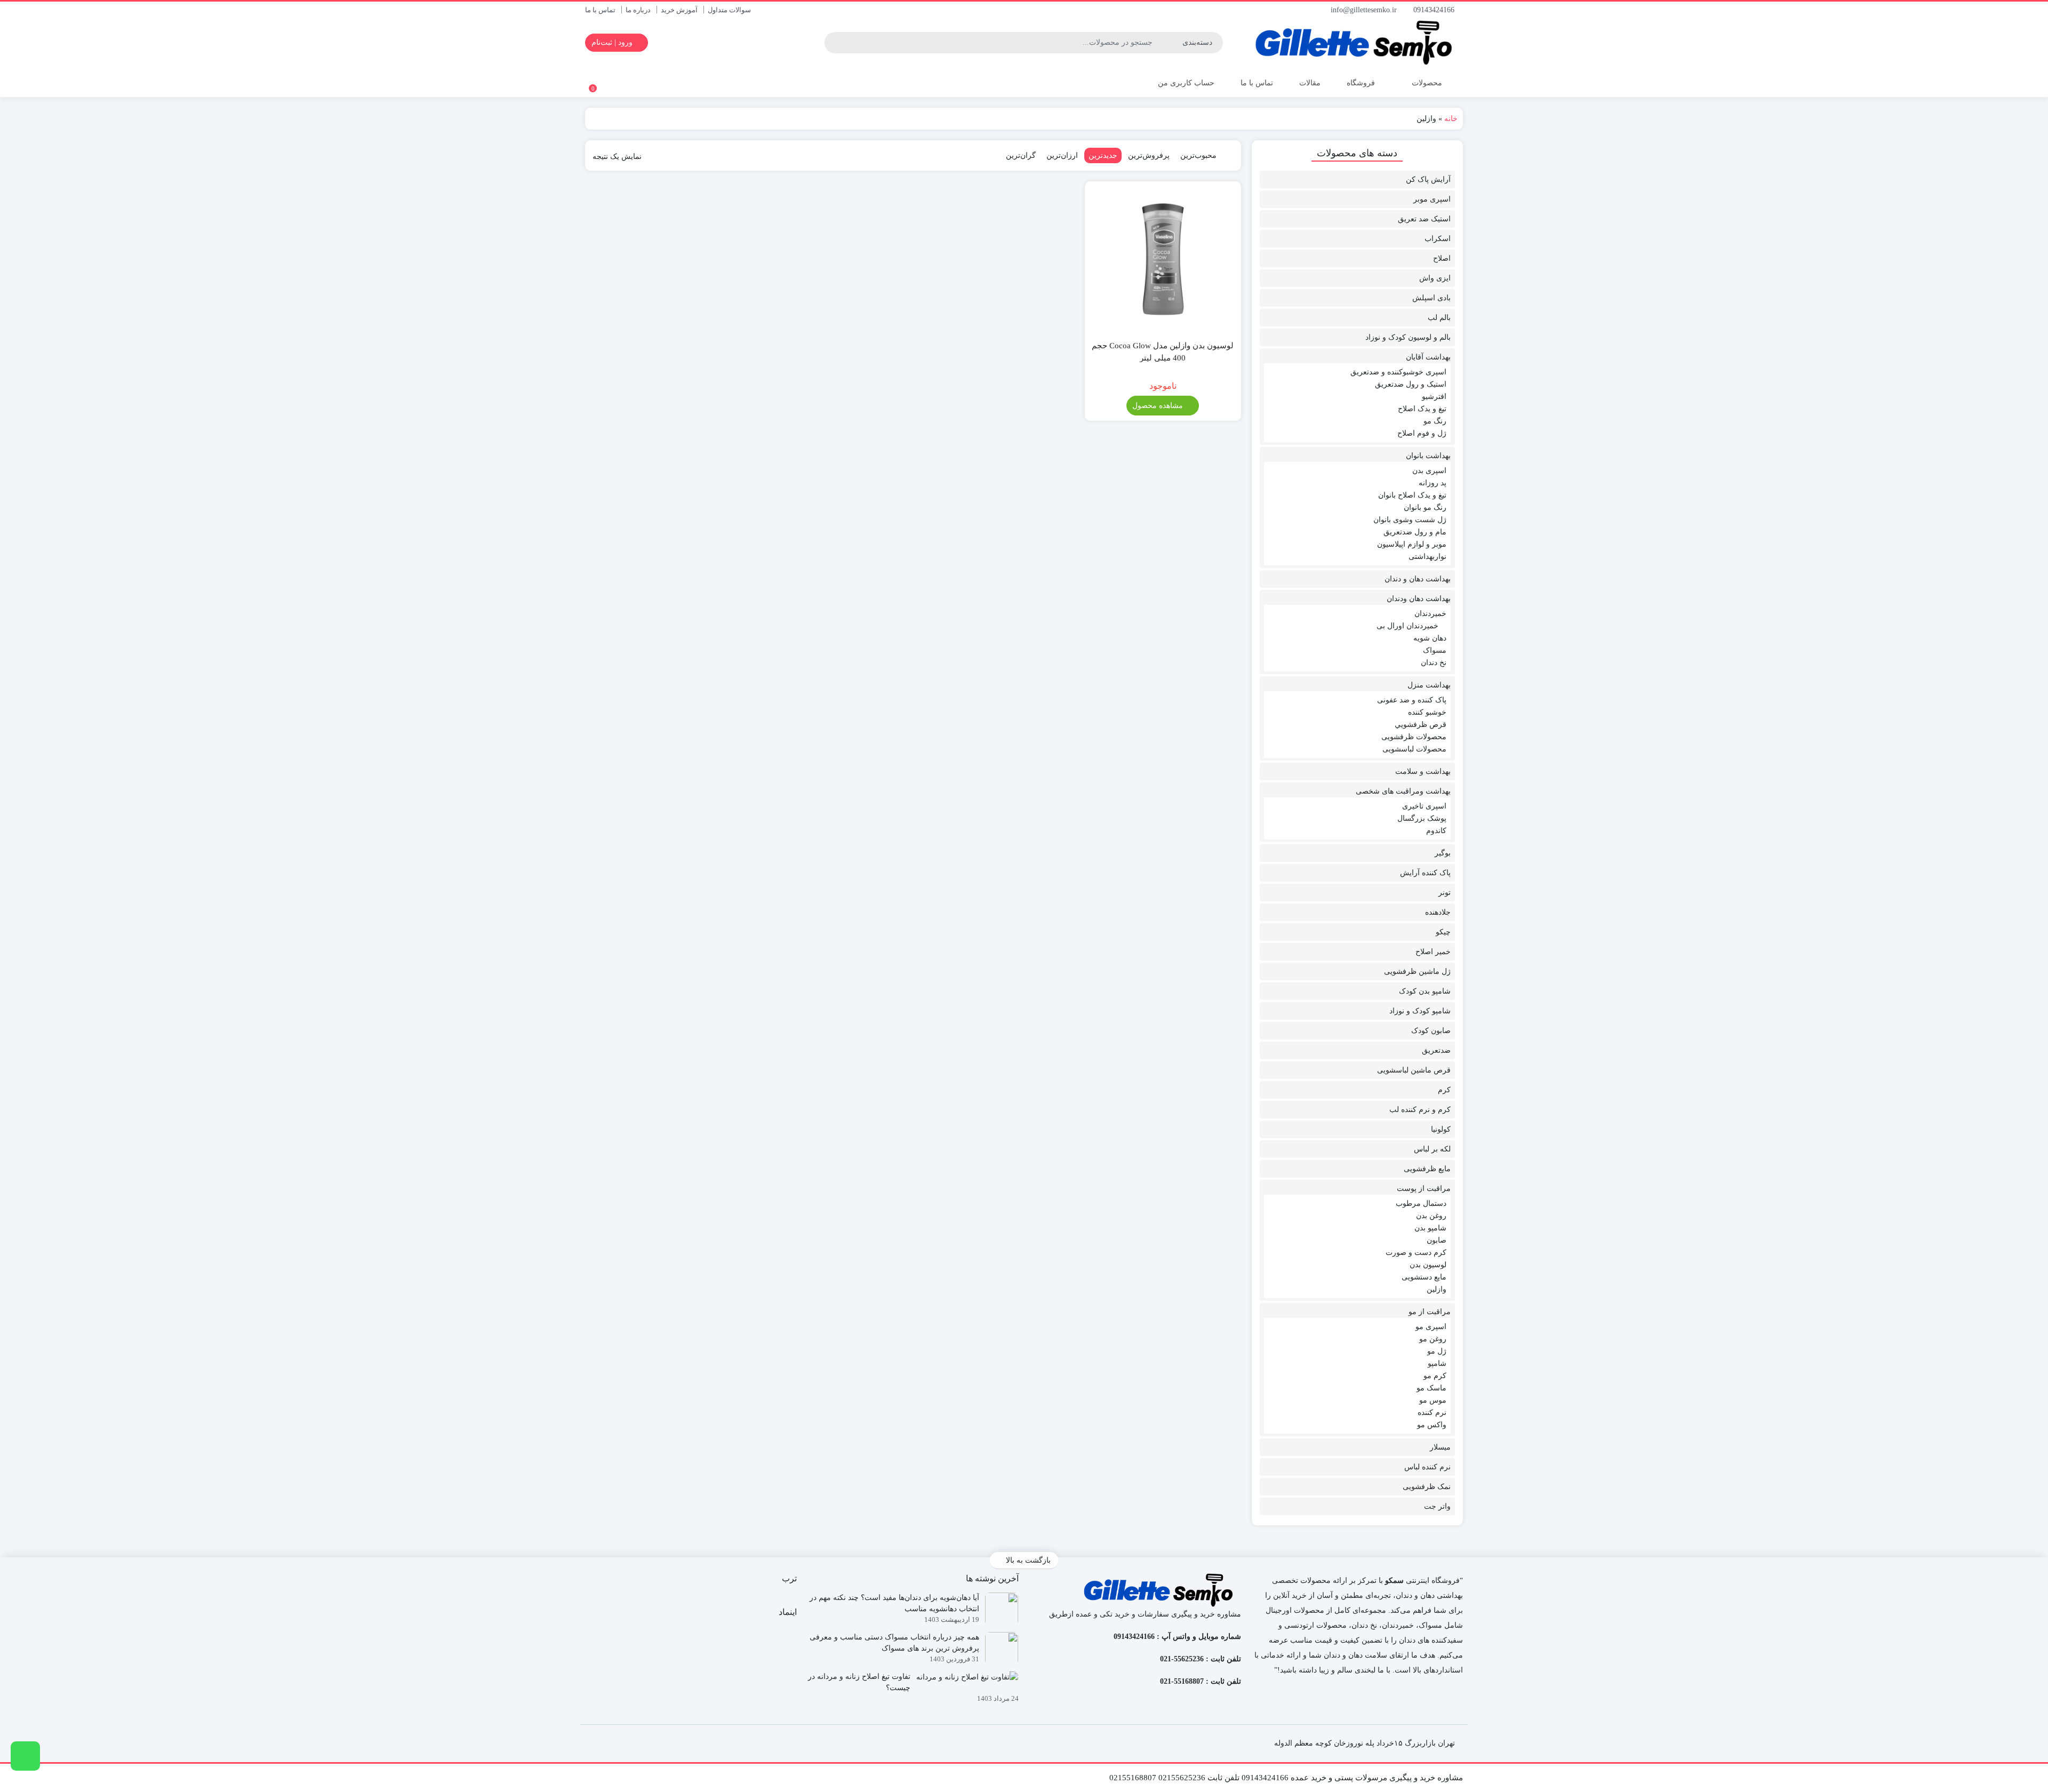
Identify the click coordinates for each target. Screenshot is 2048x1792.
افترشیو (1434, 397)
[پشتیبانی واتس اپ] (25, 1756)
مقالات (1310, 83)
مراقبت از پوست (1424, 1189)
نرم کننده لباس (1427, 1467)
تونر (1445, 893)
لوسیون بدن (1428, 1265)
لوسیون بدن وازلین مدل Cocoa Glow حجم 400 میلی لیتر (1163, 352)
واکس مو (1432, 1425)
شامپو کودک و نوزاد (1420, 1011)
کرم (1444, 1090)
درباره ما (638, 10)
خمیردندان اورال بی (1407, 626)
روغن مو (1433, 1339)
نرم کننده (1432, 1413)
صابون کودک (1431, 1031)
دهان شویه (1430, 638)
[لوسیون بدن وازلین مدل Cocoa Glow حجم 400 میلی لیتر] (1163, 259)
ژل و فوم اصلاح (1422, 433)
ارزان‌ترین (1062, 155)
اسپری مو (1431, 1327)
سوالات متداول (729, 10)
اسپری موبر (1432, 199)
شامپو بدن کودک (1425, 991)
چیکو (1443, 932)
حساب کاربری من (1185, 83)
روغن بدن (1431, 1216)
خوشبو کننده (1427, 712)
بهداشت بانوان (1428, 456)
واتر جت (1437, 1506)
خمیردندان (1430, 614)
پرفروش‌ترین (1149, 155)
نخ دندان (1434, 663)
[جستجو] (834, 43)
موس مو (1433, 1400)
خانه (1451, 119)
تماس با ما (600, 10)
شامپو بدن (1430, 1228)
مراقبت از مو (1430, 1312)
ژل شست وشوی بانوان (1410, 520)
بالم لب (1439, 318)
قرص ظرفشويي (1421, 725)
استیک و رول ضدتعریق (1411, 384)
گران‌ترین (1021, 155)
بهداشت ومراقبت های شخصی (1403, 791)
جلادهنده (1438, 912)
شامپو (1437, 1363)
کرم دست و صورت (1416, 1253)
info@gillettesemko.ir (1365, 10)
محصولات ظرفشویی (1414, 737)
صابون (1437, 1240)
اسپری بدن (1429, 471)
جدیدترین (1103, 155)
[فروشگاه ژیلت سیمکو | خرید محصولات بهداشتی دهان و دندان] (1358, 43)
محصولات (1426, 83)
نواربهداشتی (1427, 557)
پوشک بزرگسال (1422, 818)
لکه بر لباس (1432, 1149)
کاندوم (1436, 831)
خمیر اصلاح (1433, 952)
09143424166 (1435, 10)
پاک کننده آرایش (1425, 873)
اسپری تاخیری (1424, 806)
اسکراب (1438, 239)
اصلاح (1442, 258)
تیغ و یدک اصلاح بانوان (1412, 495)
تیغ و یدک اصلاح (1422, 409)
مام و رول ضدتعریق (1415, 532)
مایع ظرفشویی (1427, 1169)
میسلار (1440, 1447)
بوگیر (1443, 853)
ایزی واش (1435, 278)
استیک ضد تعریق (1424, 219)
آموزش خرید (679, 10)
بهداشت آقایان (1428, 357)
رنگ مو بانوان (1425, 507)
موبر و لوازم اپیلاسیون (1412, 544)
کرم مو (1435, 1376)
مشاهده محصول (1159, 406)
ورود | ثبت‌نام (613, 42)
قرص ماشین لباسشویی (1414, 1070)
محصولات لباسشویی (1414, 749)
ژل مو (1437, 1351)
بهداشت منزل (1429, 685)
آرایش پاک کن (1428, 179)
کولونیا (1441, 1129)
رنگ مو (1435, 421)
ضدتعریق (1436, 1050)
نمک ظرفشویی (1427, 1487)
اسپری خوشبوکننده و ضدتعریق (1398, 372)
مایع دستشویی (1424, 1277)
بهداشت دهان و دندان (1418, 579)
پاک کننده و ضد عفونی (1412, 700)
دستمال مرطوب (1421, 1203)
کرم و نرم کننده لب (1420, 1110)
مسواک (1435, 650)
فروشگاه (1361, 83)
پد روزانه (1433, 483)
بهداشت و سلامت (1423, 771)
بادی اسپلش (1431, 298)
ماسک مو (1431, 1388)
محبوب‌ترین (1198, 155)
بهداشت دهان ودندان (1419, 599)
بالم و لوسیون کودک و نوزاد (1408, 337)
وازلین (1437, 1289)
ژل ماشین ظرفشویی (1417, 971)
